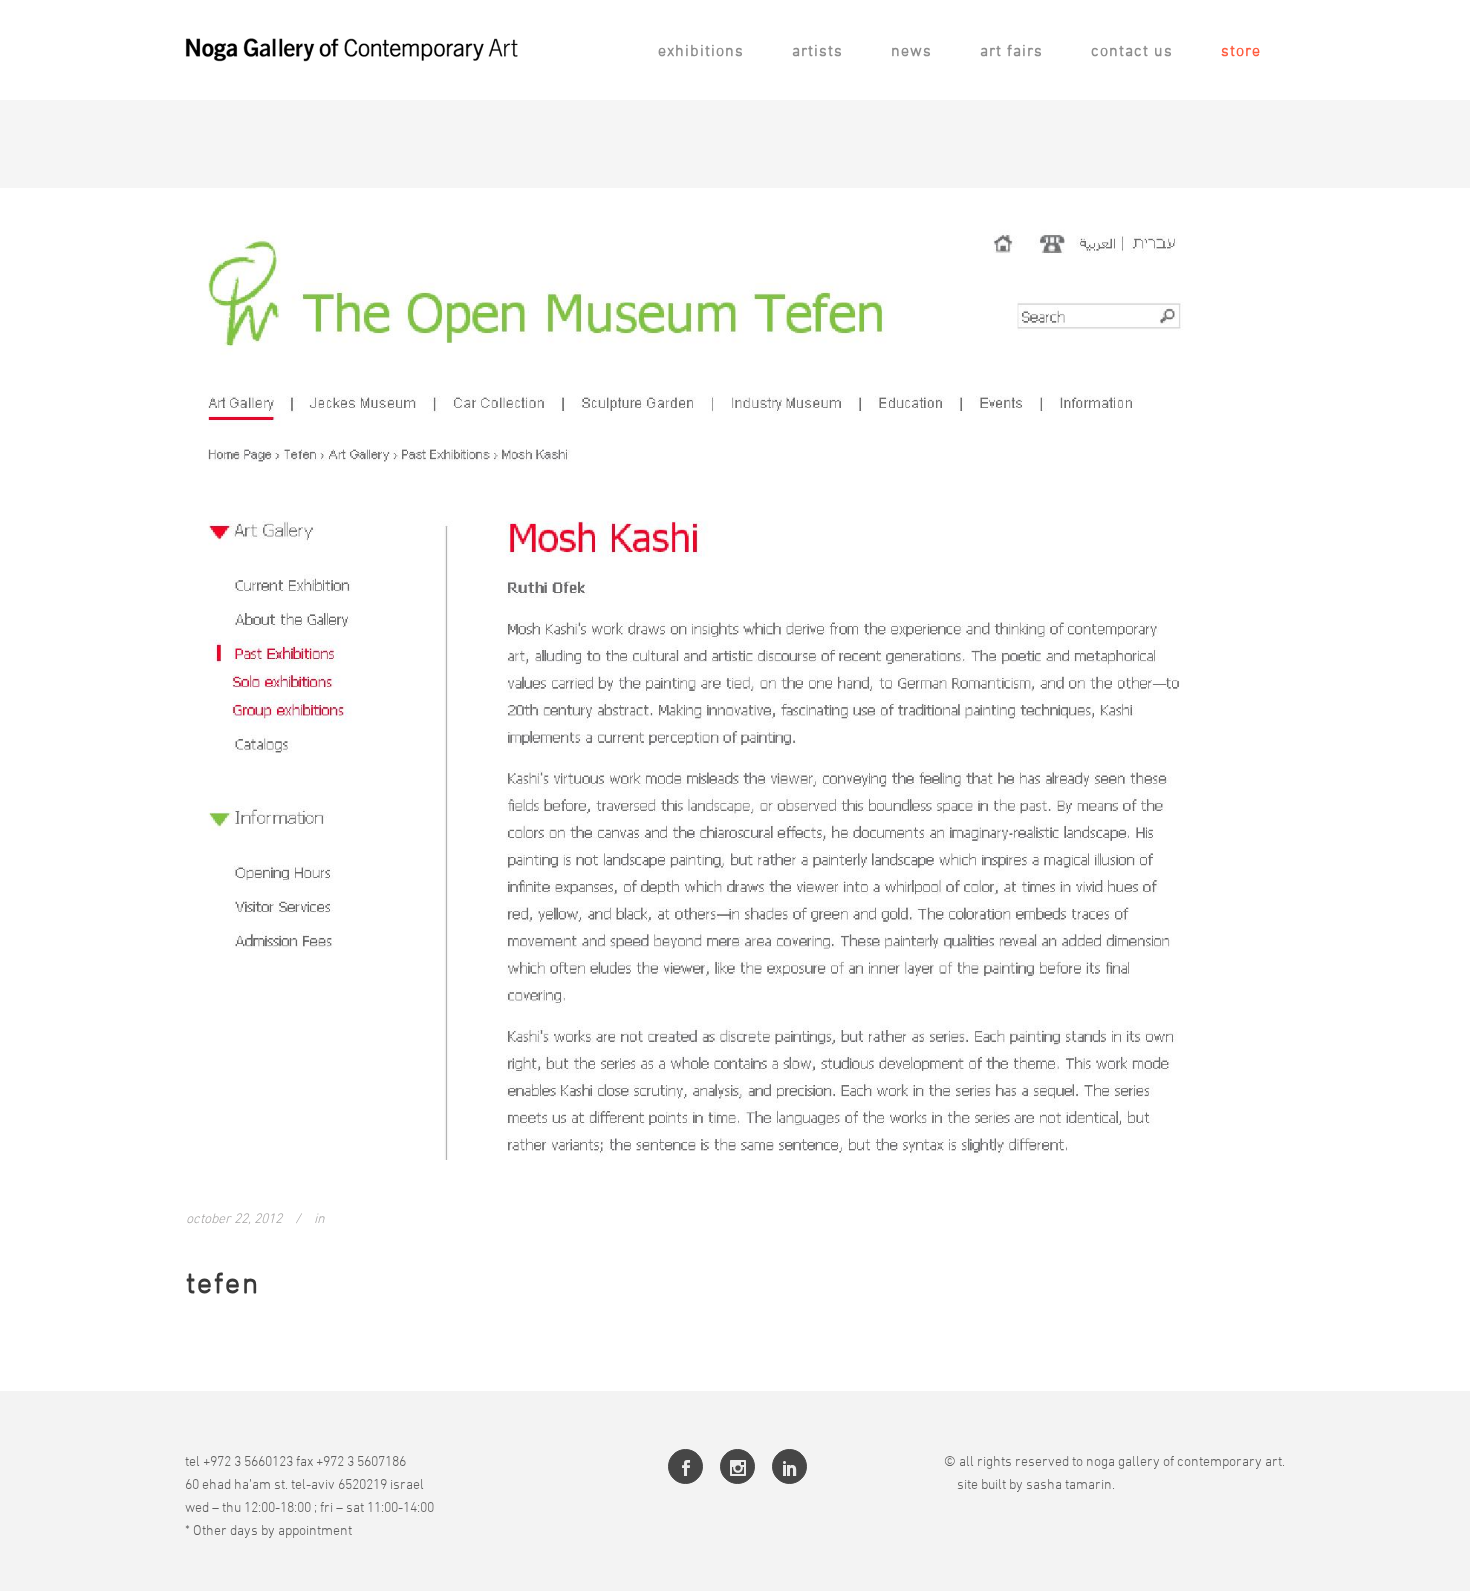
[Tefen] (735, 686)
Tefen (223, 1282)
